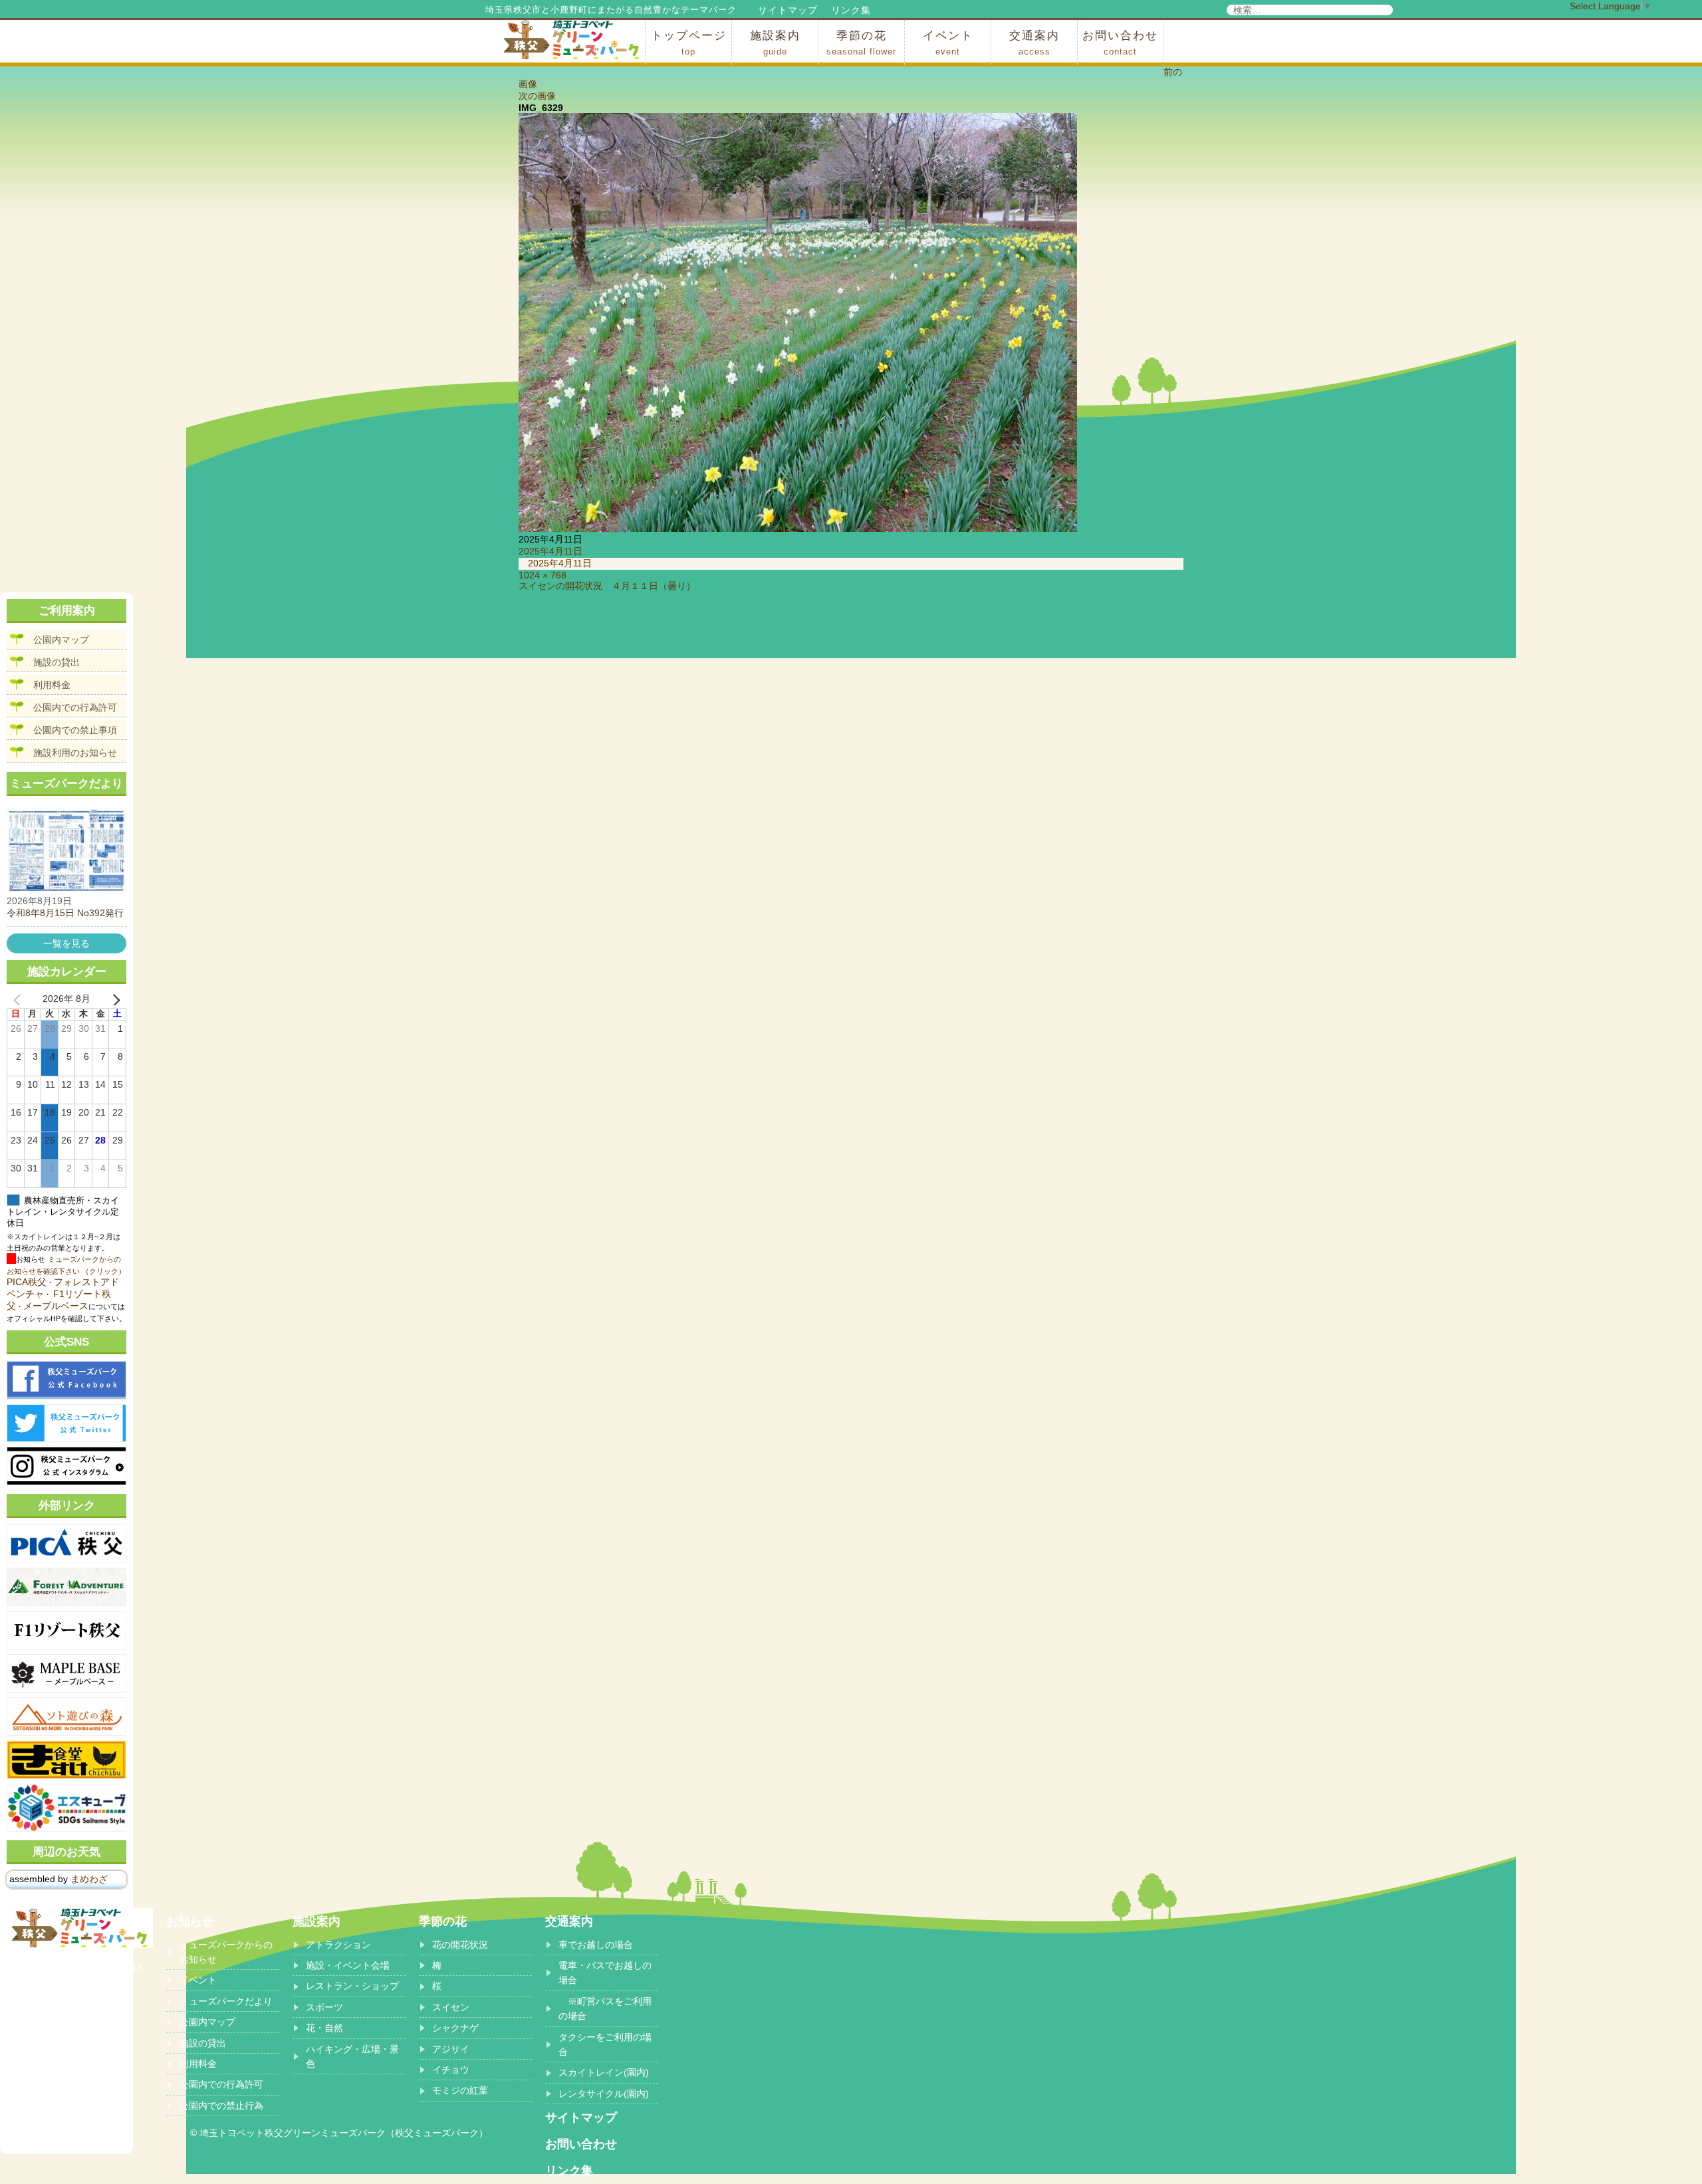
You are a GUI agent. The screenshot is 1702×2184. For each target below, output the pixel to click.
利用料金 (52, 685)
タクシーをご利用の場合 (605, 2044)
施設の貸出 (57, 662)
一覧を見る (66, 943)
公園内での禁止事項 (75, 730)
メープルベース (56, 1306)
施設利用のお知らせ (75, 753)
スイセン (451, 2007)
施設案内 (775, 43)
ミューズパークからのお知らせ (226, 1952)
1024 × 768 (543, 575)
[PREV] (19, 999)
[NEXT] (114, 999)
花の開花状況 (460, 1945)
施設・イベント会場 (348, 1965)
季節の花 (861, 43)
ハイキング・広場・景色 (352, 2056)
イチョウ (451, 2070)
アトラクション (338, 1945)
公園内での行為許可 (75, 707)
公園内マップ (61, 640)
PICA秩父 (27, 1282)
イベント (948, 43)
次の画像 (537, 96)
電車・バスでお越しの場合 (605, 1973)
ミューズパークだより (226, 2001)
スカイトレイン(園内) (604, 2072)
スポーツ (324, 2007)
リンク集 (851, 10)
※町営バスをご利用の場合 (605, 2008)
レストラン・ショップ (352, 1986)
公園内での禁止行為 (221, 2106)
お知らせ (190, 1921)
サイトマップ (788, 10)
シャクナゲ (455, 2028)
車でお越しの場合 (596, 1945)
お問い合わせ (1120, 43)
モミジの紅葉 (460, 2090)
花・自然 (324, 2028)
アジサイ (451, 2049)
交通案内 (1034, 43)
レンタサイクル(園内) (604, 2094)
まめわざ (89, 1879)
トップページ (689, 43)
